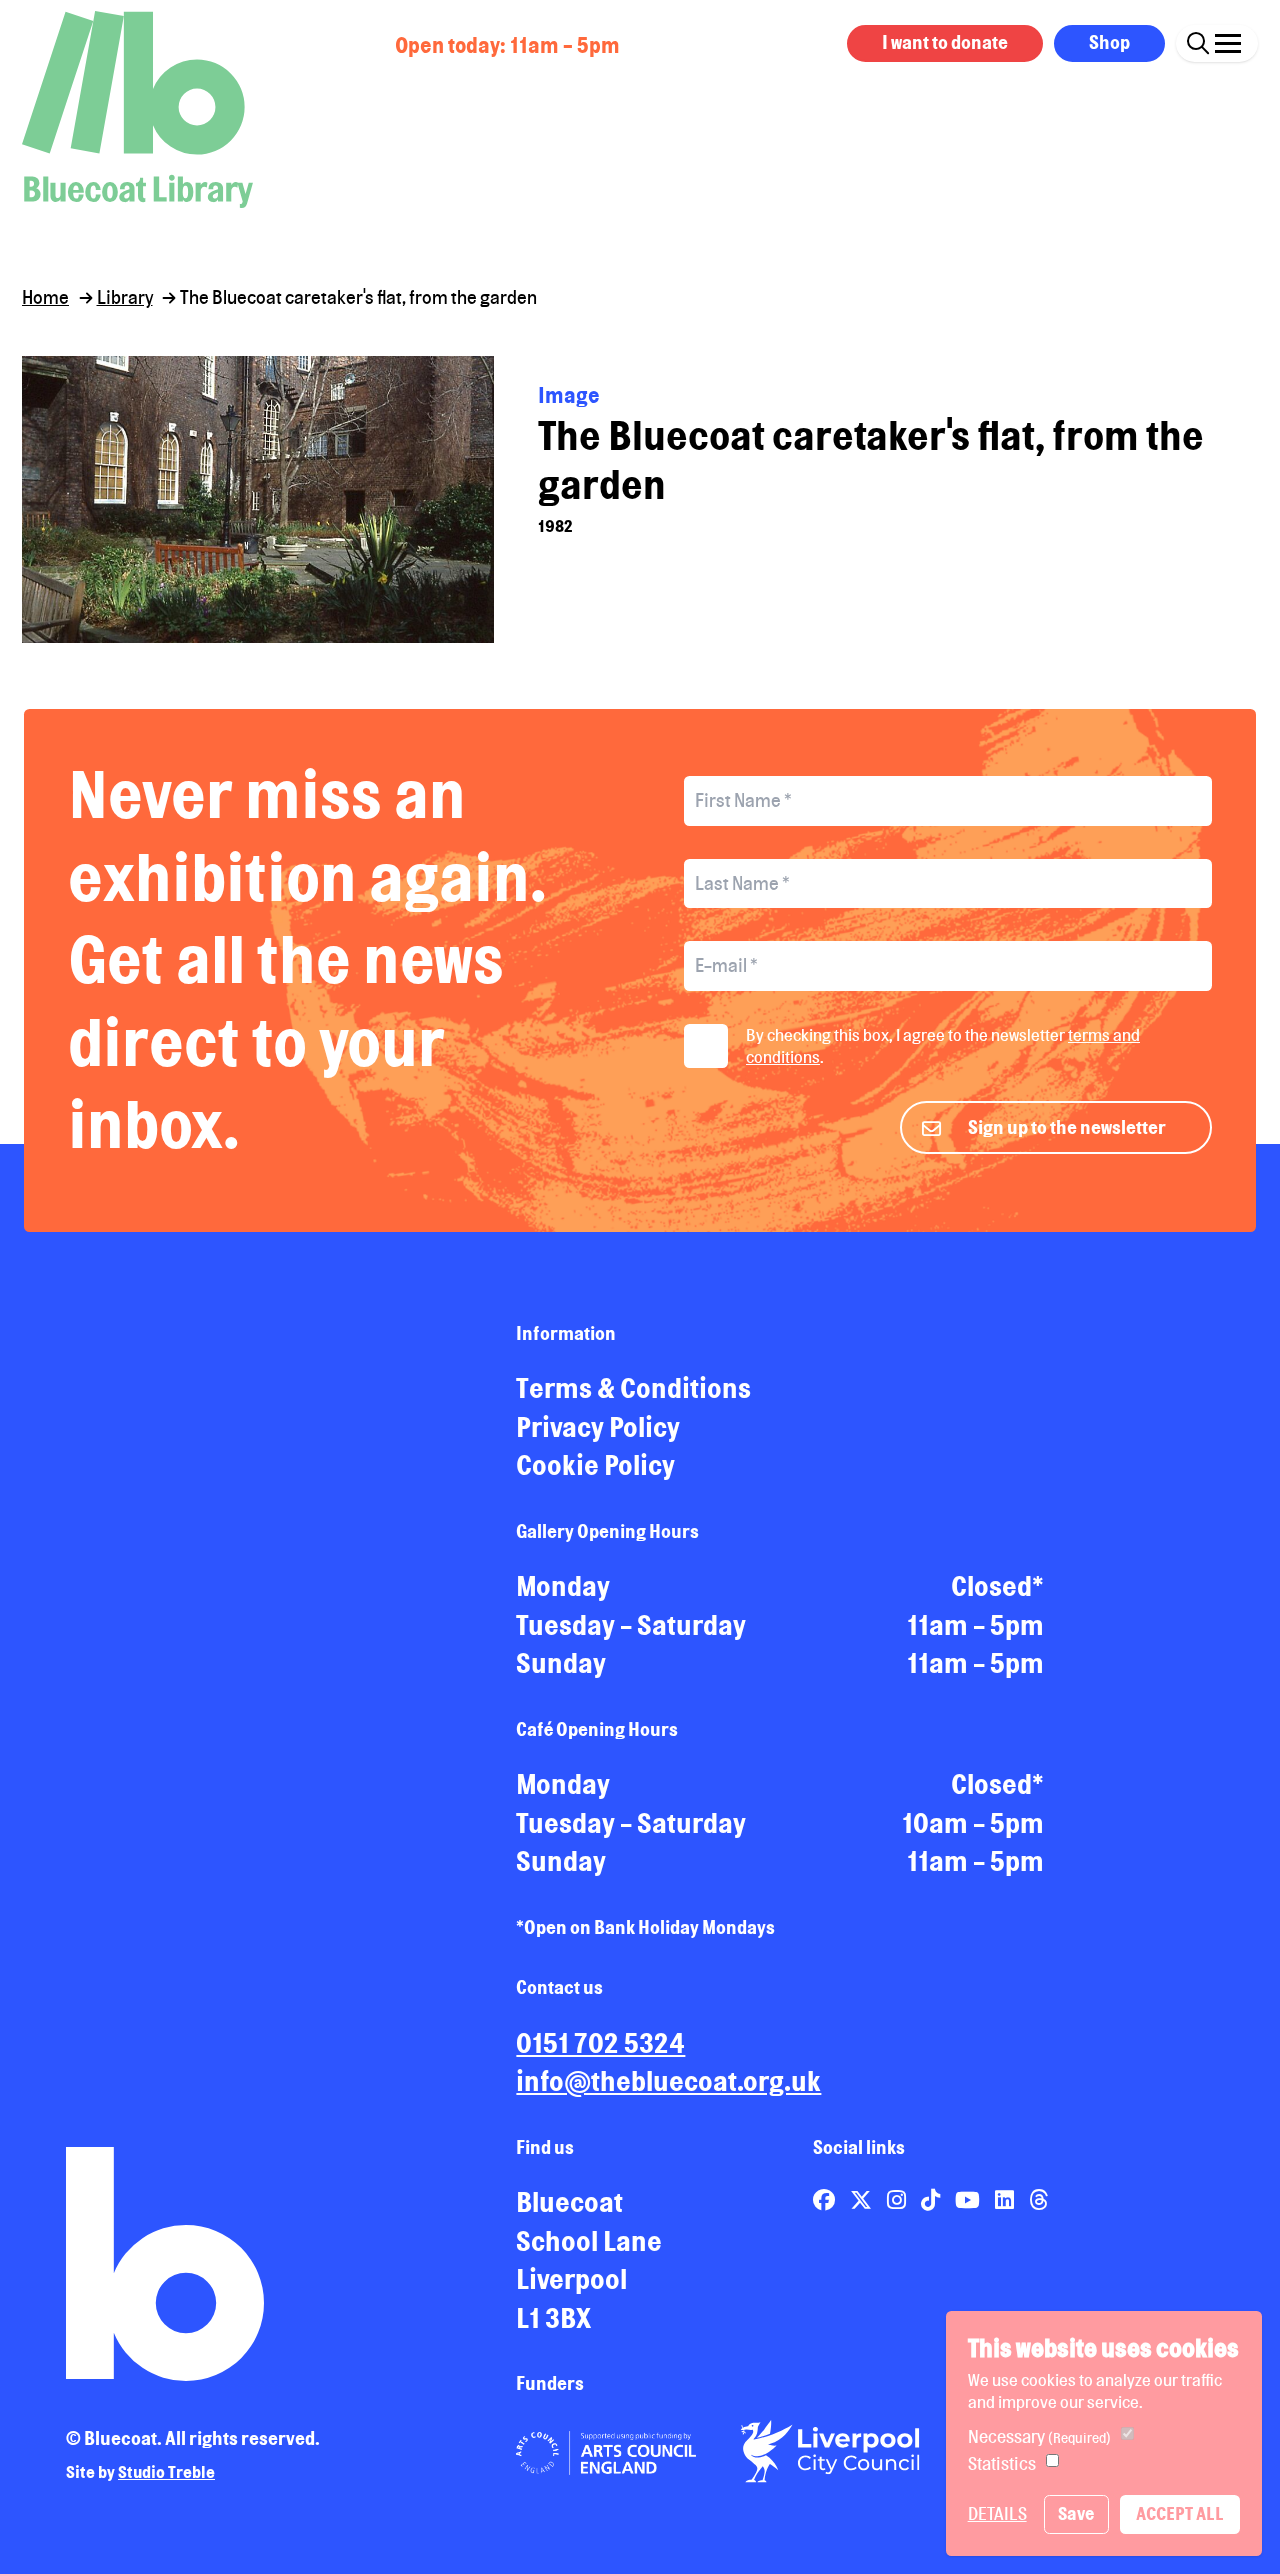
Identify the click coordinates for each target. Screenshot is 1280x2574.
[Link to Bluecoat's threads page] (1038, 2199)
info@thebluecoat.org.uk (668, 2081)
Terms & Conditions (633, 1388)
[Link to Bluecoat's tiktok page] (932, 2199)
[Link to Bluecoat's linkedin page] (1006, 2199)
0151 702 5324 (600, 2043)
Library (125, 297)
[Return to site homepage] (137, 109)
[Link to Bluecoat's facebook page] (826, 2199)
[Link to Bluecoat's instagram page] (898, 2199)
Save (1076, 2513)
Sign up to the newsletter (1067, 1127)
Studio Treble (166, 2472)
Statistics (1002, 2463)
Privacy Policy (598, 1427)
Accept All (1180, 2513)
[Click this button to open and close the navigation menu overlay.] (1228, 40)
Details (997, 2513)
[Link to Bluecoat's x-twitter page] (863, 2199)
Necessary (1039, 2436)
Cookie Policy (595, 1465)
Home (45, 297)
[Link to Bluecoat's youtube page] (969, 2199)
